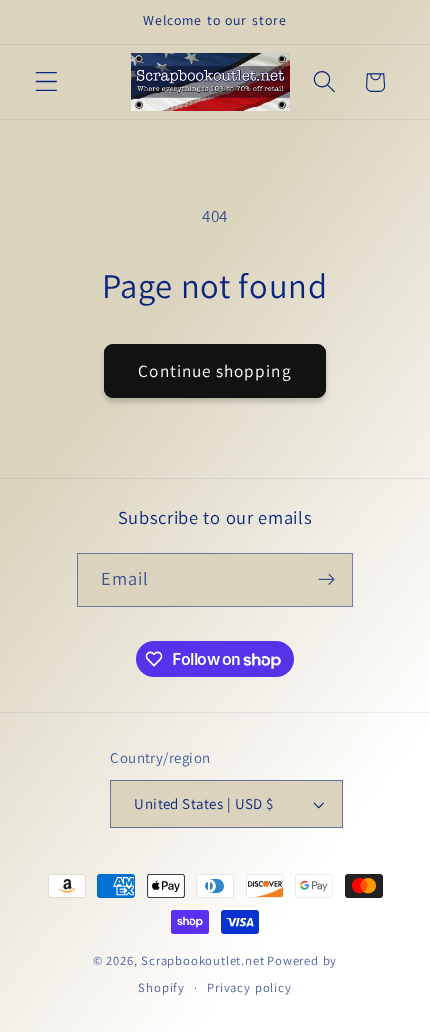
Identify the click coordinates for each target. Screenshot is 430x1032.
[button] (46, 82)
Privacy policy (249, 987)
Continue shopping (215, 370)
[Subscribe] (327, 580)
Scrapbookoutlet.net (202, 960)
